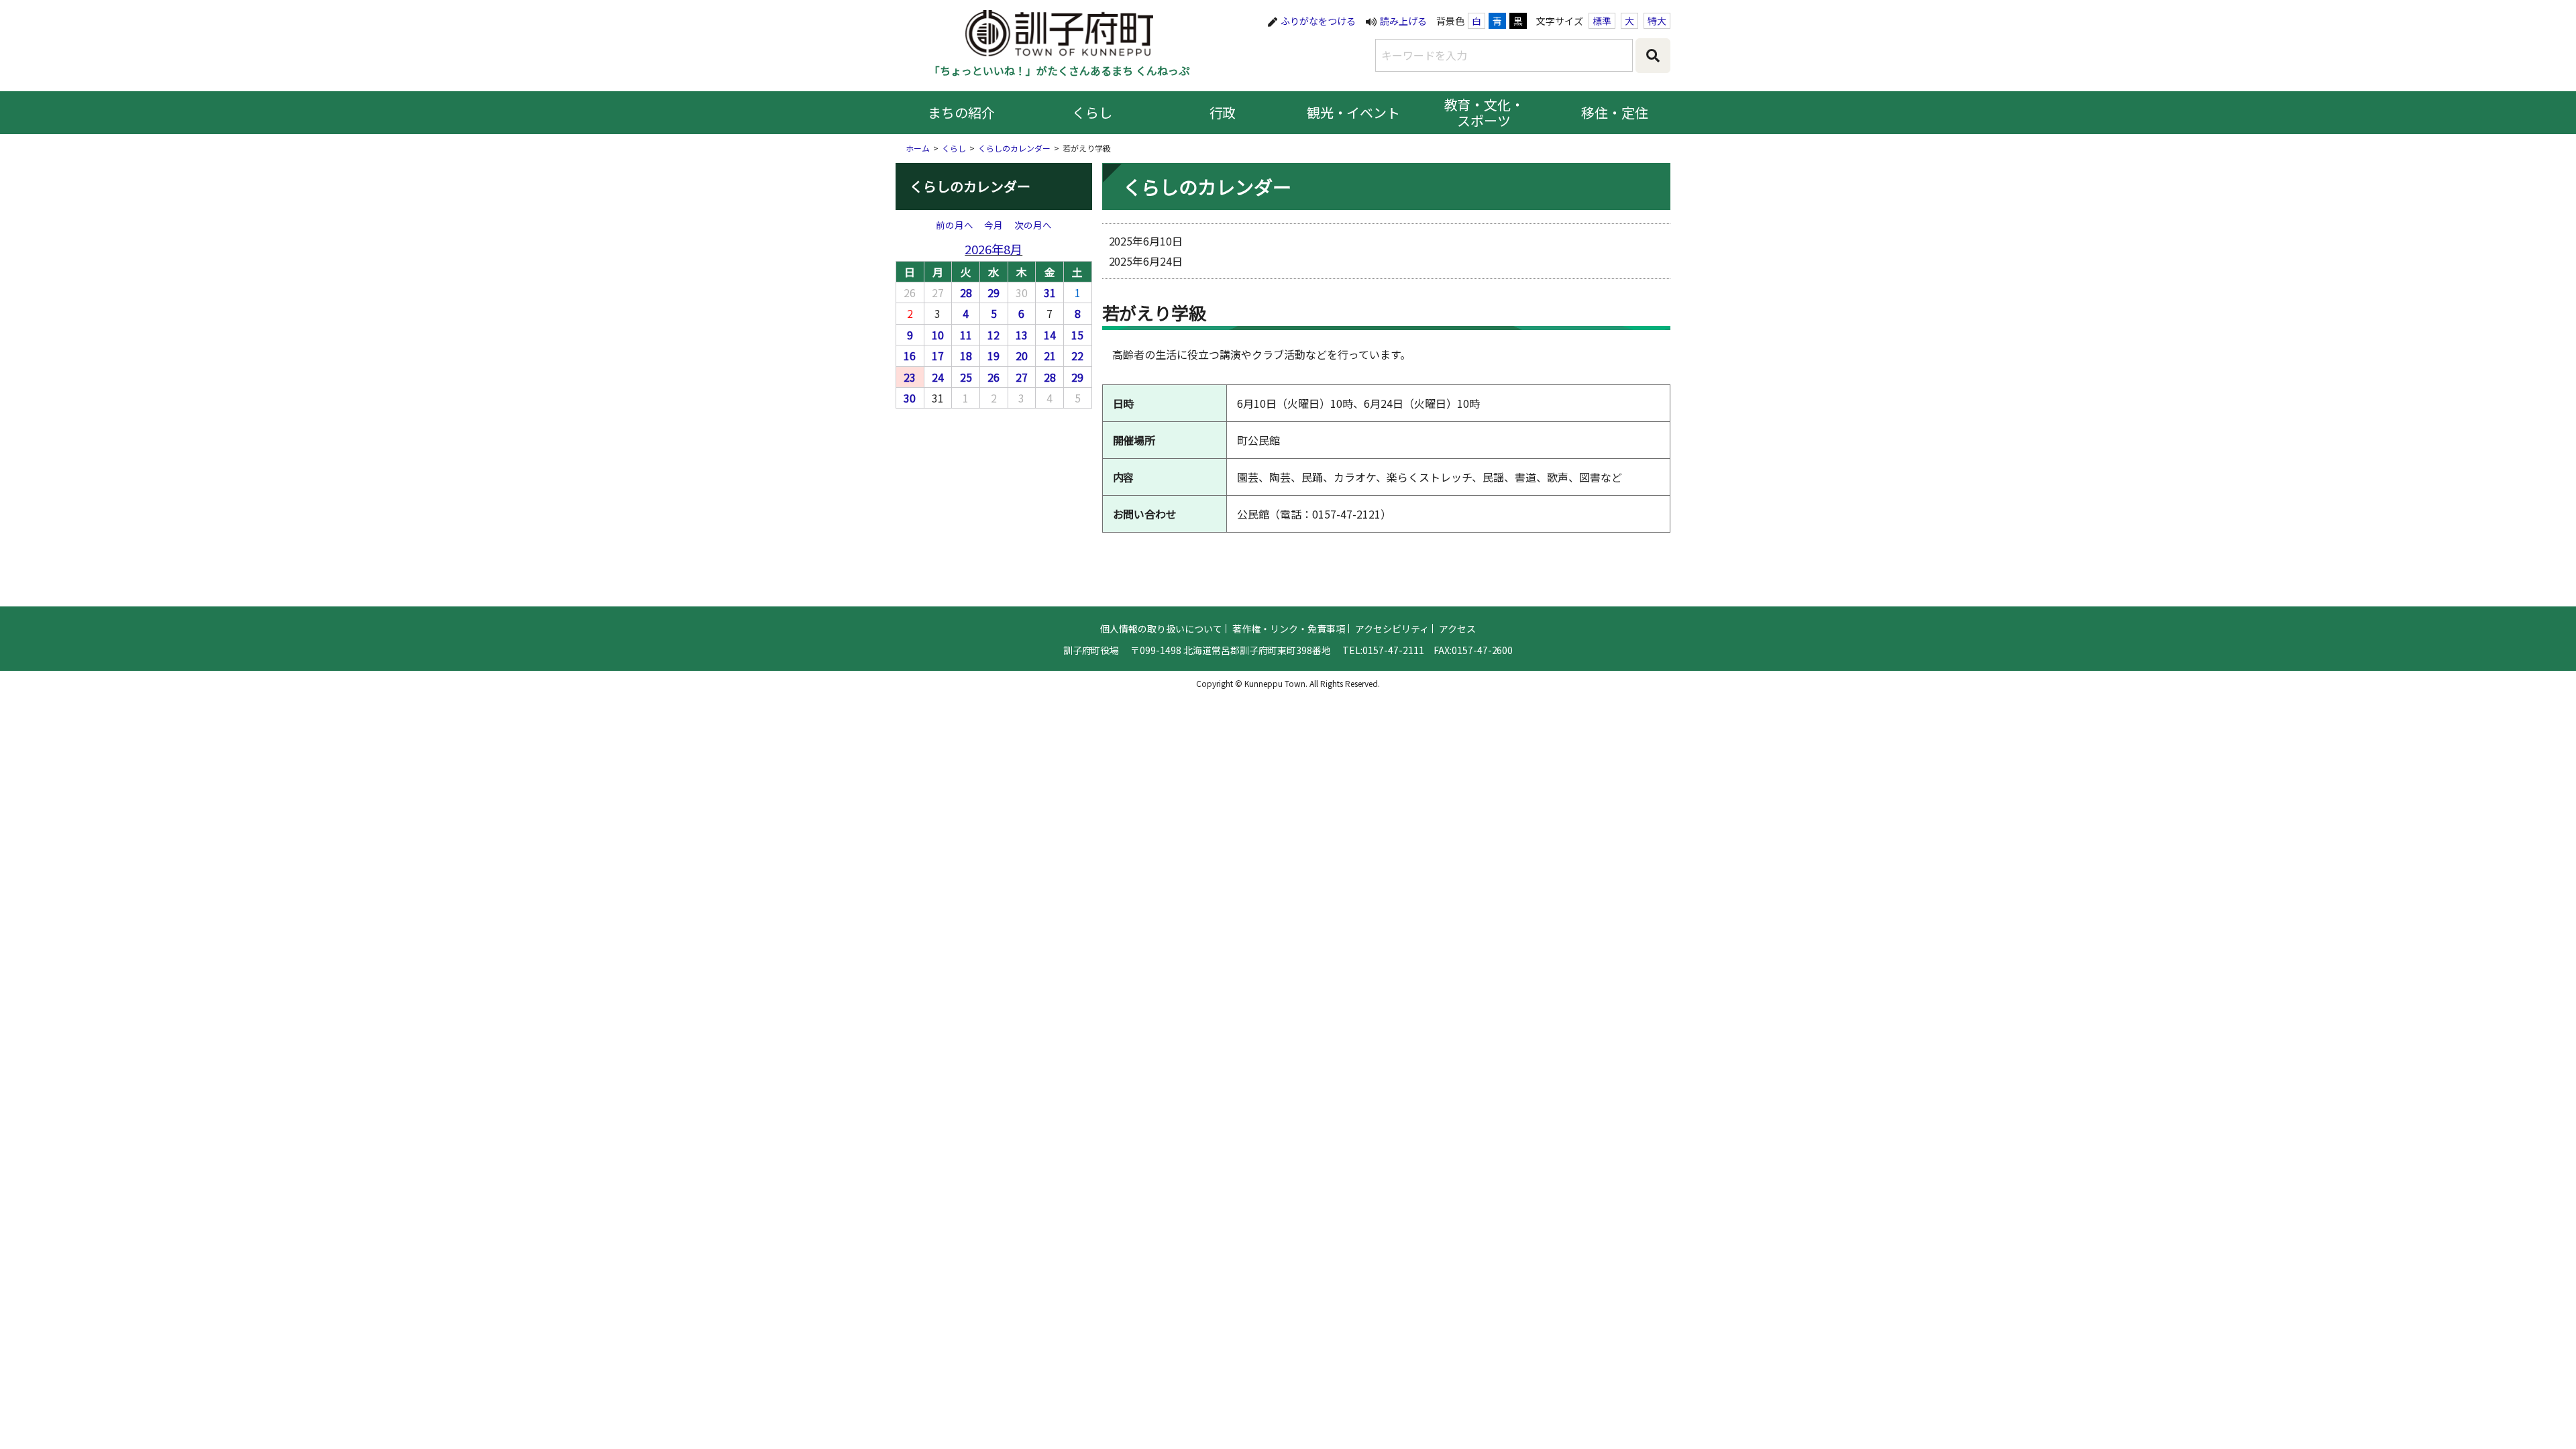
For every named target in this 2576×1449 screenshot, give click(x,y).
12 (994, 335)
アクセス (1457, 629)
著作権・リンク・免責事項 (1289, 629)
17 (938, 356)
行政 (1223, 112)
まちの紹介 (961, 112)
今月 (994, 225)
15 (1077, 335)
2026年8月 (994, 249)
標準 (1602, 21)
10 (938, 335)
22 (1077, 356)
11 (966, 335)
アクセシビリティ (1392, 629)
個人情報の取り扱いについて (1161, 629)
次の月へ (1033, 225)
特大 (1657, 21)
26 (994, 377)
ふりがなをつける (1318, 21)
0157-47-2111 (1393, 650)
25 (966, 377)
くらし (1092, 112)
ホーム (918, 148)
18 (966, 356)
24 (938, 377)
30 (910, 398)
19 (994, 356)
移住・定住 (1615, 112)
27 (1022, 377)
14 (1050, 335)
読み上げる (1403, 21)
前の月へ (955, 225)
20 (1022, 356)
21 (1050, 356)
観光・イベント (1354, 112)
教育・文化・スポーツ (1485, 112)
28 (966, 292)
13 (1022, 335)
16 (910, 356)
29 (994, 292)
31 (1050, 292)
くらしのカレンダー (1014, 148)
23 (910, 377)
